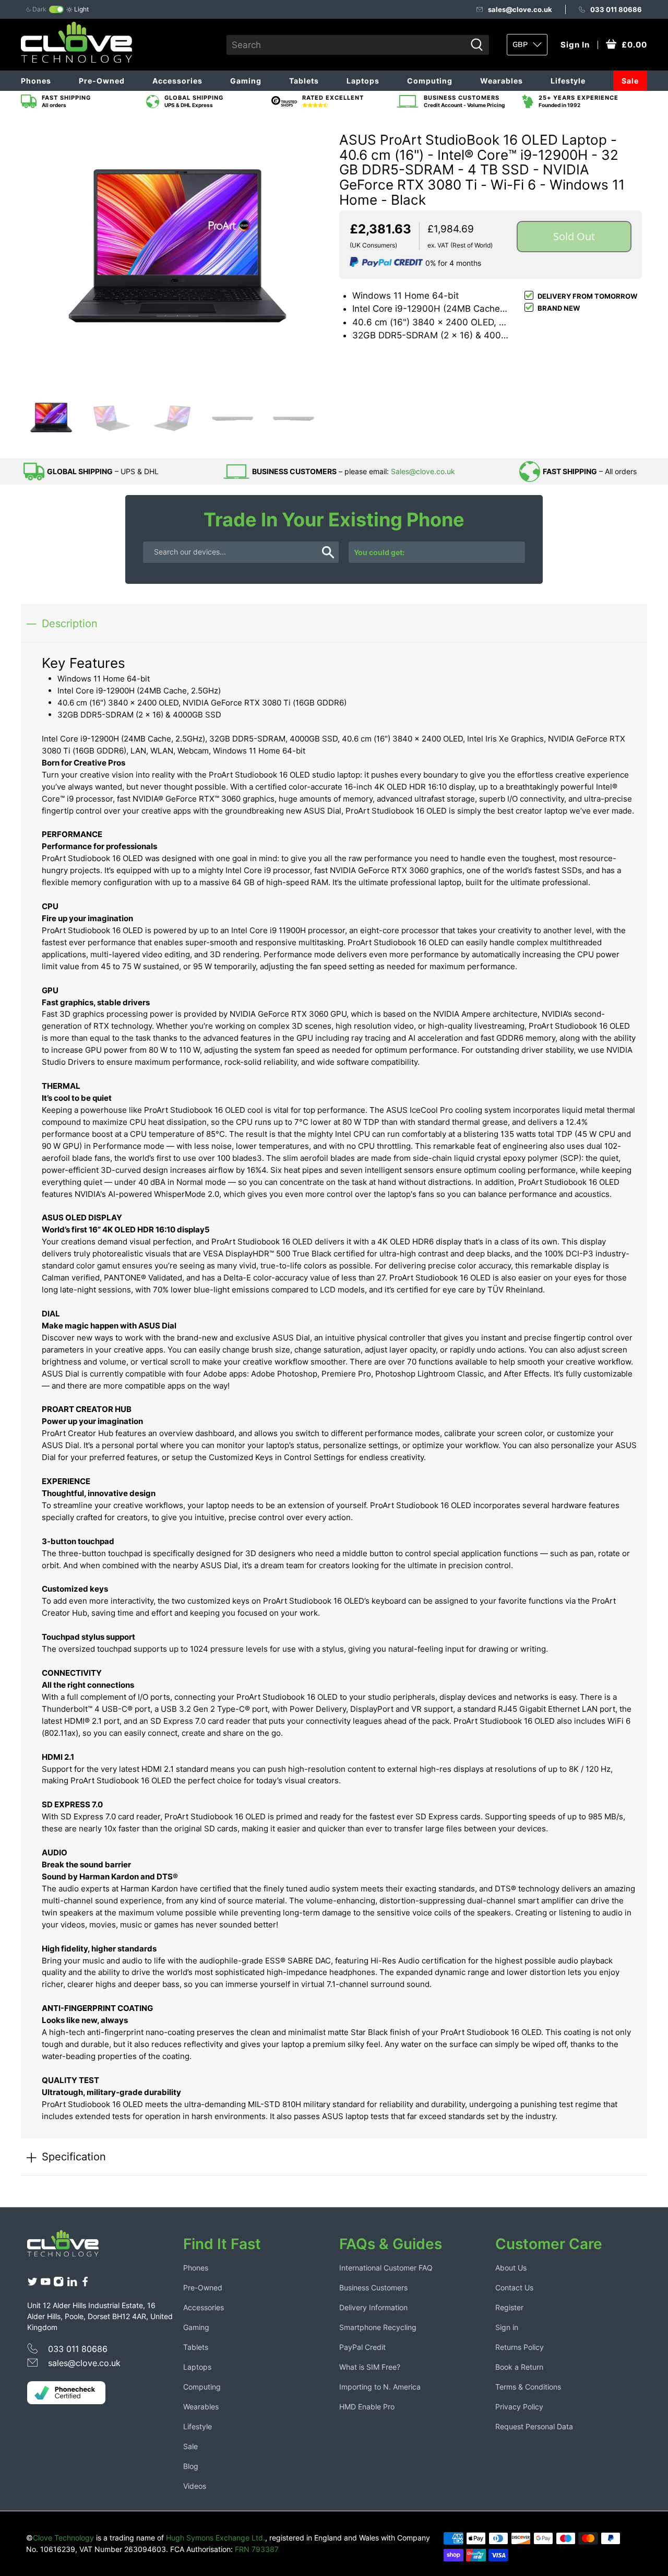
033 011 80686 (616, 9)
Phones (36, 81)
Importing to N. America (380, 2387)
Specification (74, 2156)
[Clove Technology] (71, 2247)
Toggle (56, 9)
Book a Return (519, 2367)
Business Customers (373, 2287)
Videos (195, 2486)
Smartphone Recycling (378, 2327)
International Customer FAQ (386, 2268)
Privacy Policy (519, 2407)
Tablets (304, 81)
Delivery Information (373, 2307)
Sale (630, 81)
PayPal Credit (362, 2347)
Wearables (502, 81)
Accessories (177, 81)
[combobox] (346, 45)
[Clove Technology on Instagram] (58, 2284)
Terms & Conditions (528, 2387)
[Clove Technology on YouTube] (45, 2284)
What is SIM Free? (370, 2367)
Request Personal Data (534, 2426)
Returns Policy (520, 2347)
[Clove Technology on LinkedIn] (72, 2284)
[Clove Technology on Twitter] (32, 2284)
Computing (430, 81)
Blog (191, 2466)
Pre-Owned (102, 81)
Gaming (246, 81)
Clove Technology (63, 2538)
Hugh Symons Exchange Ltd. (216, 2538)
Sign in (507, 2327)
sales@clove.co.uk (520, 9)
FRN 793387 (257, 2549)
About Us (511, 2268)
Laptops (363, 81)
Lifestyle (568, 81)
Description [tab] (70, 623)
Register (509, 2307)
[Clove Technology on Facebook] (85, 2284)
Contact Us (514, 2287)
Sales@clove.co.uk (423, 471)
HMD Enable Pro (367, 2407)
